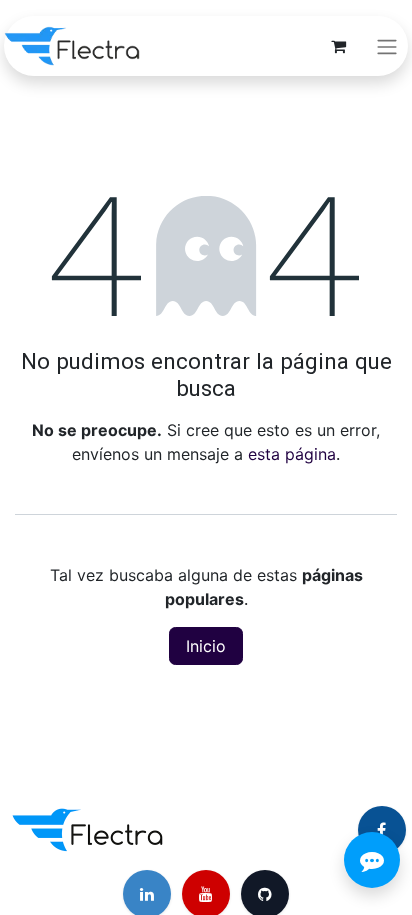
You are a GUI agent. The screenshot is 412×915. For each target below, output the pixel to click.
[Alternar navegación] (387, 46)
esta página (292, 454)
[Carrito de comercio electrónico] (338, 46)
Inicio (206, 646)
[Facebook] (382, 830)
